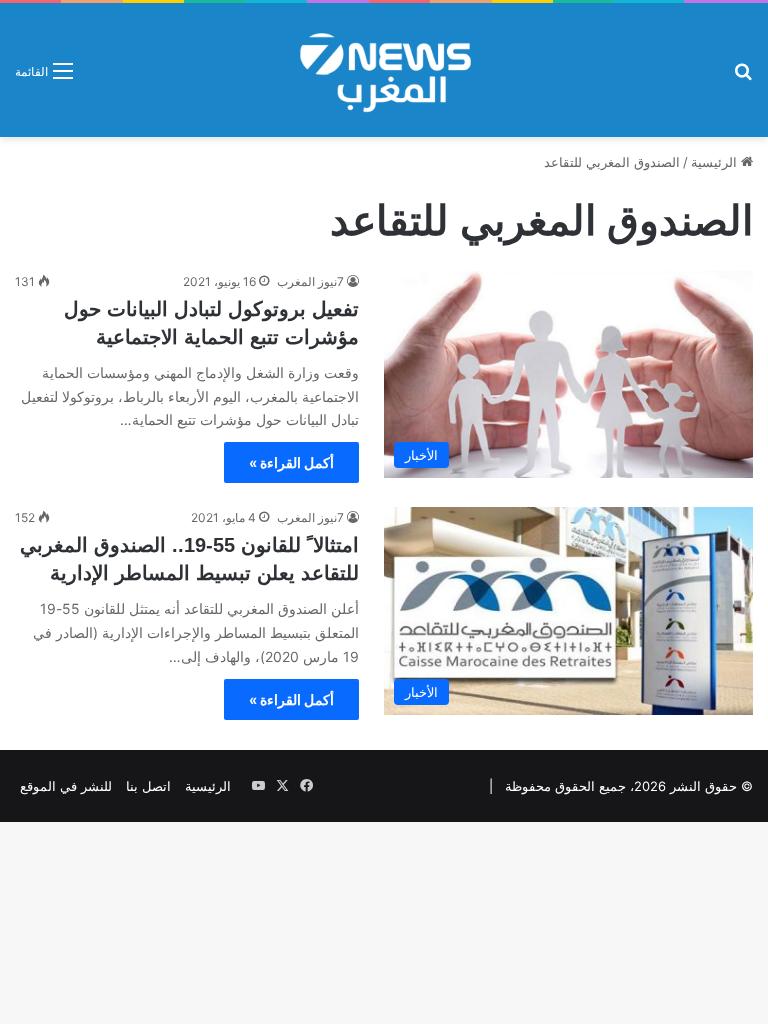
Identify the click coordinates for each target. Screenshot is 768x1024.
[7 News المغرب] (384, 70)
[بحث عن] (743, 77)
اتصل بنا (148, 786)
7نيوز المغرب (310, 281)
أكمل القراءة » (291, 462)
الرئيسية (716, 162)
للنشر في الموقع (66, 786)
